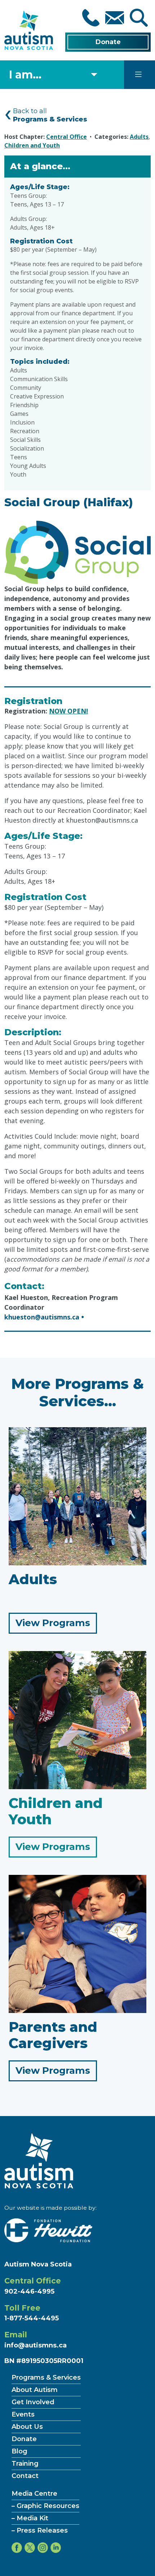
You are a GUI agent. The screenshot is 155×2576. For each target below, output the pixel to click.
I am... (25, 75)
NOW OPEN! (68, 711)
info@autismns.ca (36, 2345)
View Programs (56, 1625)
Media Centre (34, 2494)
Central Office (67, 137)
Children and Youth (32, 145)
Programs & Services (46, 2377)
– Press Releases (40, 2530)
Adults (139, 137)
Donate (108, 42)
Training (25, 2464)
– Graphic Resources (45, 2506)
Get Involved (33, 2402)
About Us (27, 2427)
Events (23, 2414)
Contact (25, 2476)
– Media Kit (30, 2518)
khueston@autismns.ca (42, 1317)
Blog (19, 2451)
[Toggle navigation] (138, 74)
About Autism (35, 2390)
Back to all (50, 115)
